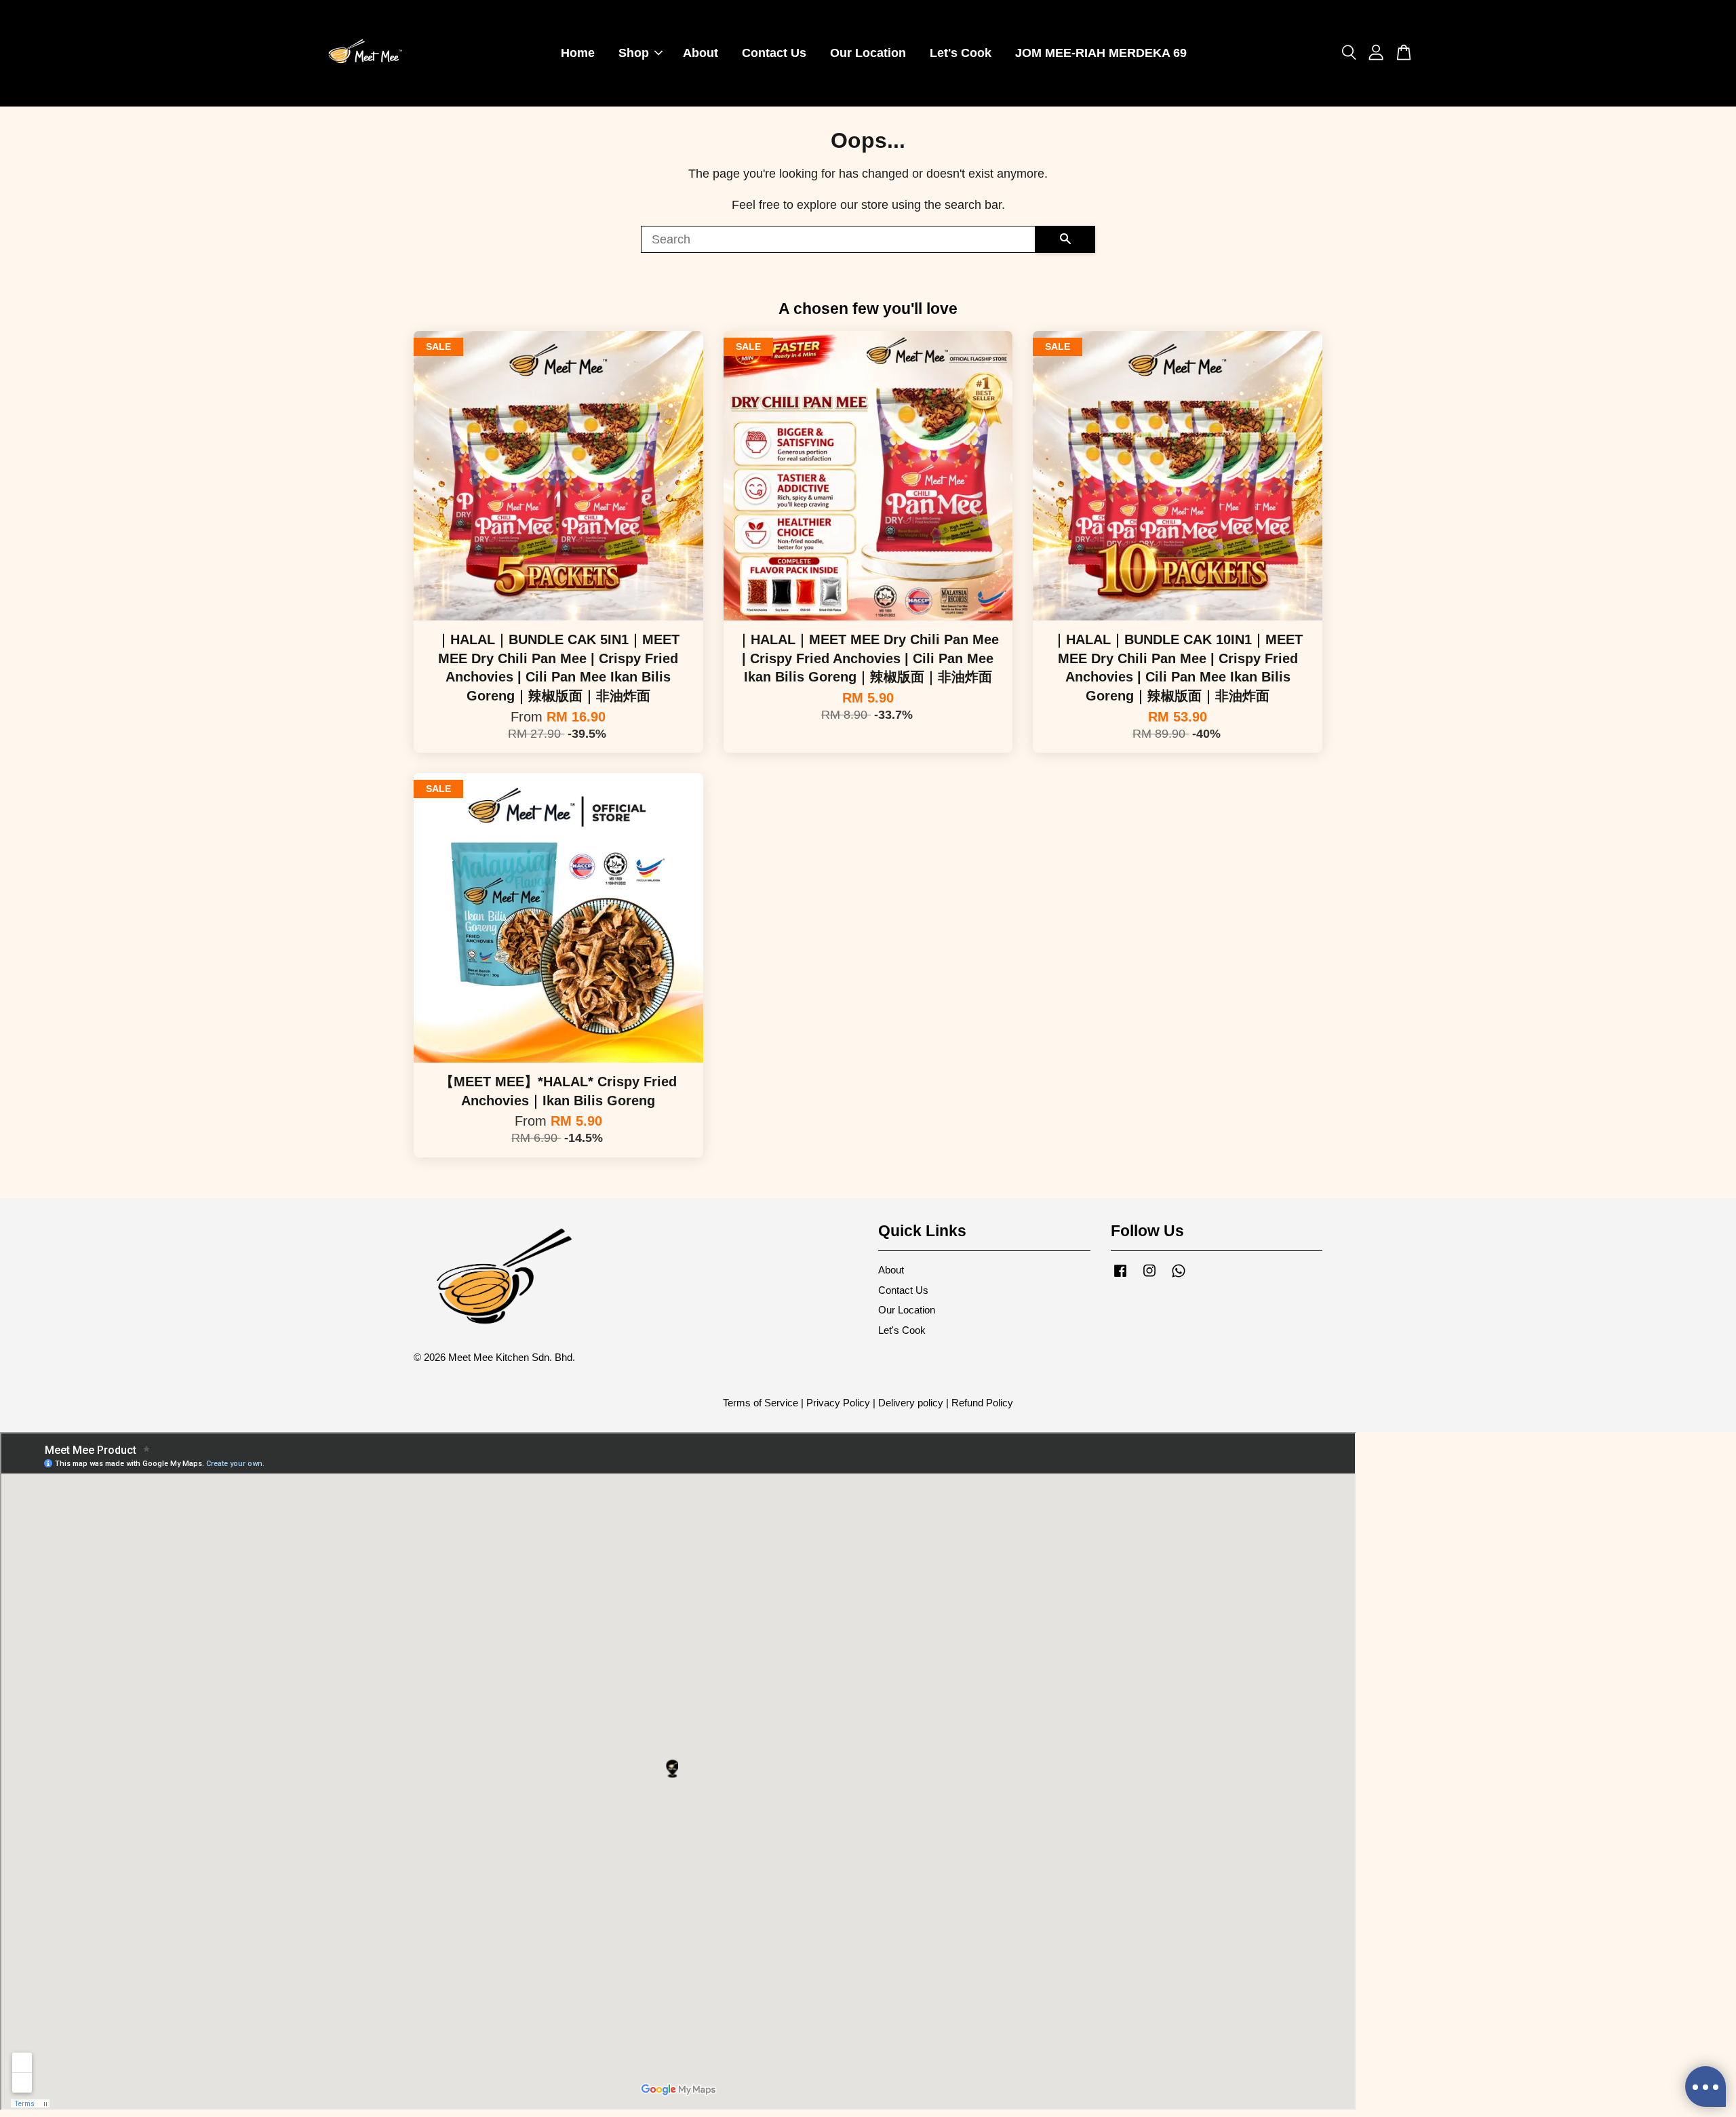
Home (578, 53)
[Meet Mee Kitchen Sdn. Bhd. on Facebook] (1120, 1277)
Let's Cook (961, 53)
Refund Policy (982, 1403)
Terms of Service (761, 1403)
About (701, 53)
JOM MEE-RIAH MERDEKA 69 (1101, 53)
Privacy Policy (838, 1403)
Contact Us (774, 53)
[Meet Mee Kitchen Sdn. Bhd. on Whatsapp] (1179, 1277)
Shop (634, 53)
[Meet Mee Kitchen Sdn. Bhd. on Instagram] (1149, 1277)
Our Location (868, 53)
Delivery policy (911, 1403)
